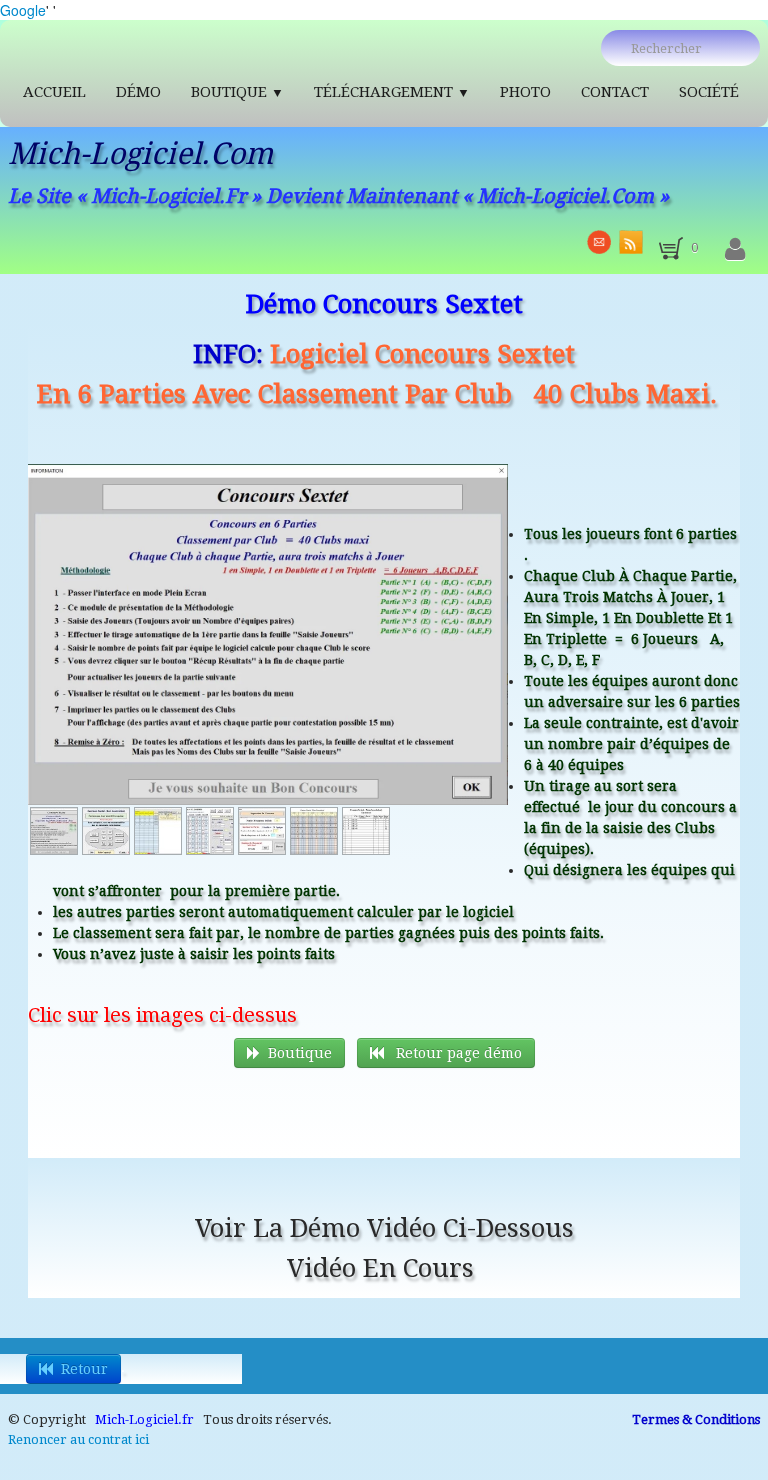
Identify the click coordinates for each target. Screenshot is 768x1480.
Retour (84, 1369)
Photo (525, 92)
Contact (615, 92)
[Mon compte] (735, 250)
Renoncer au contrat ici (78, 1439)
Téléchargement (392, 92)
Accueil (54, 92)
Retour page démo (457, 1053)
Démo (138, 92)
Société (709, 92)
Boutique (237, 92)
